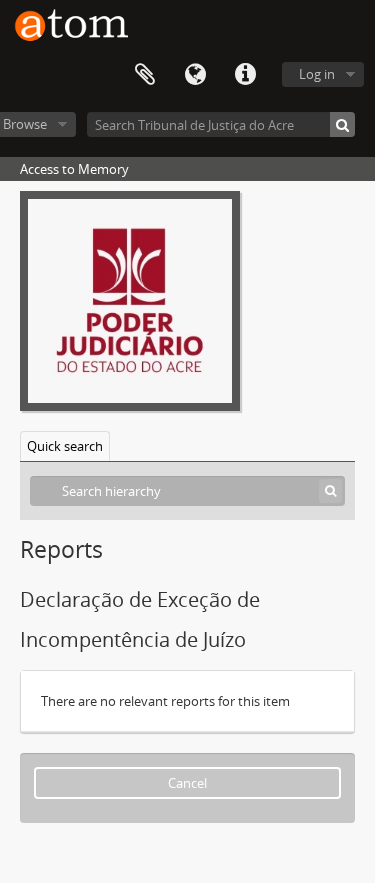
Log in (317, 74)
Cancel (187, 783)
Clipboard (145, 75)
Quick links (245, 75)
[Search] (342, 124)
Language (195, 75)
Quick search (65, 446)
